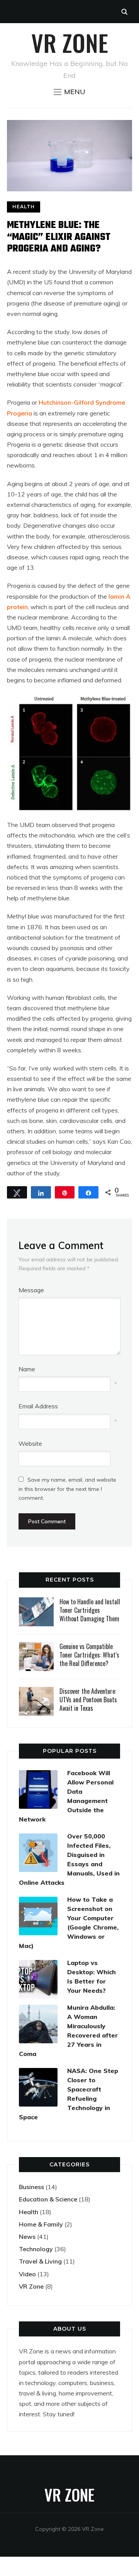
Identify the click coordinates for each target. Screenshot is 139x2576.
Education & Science (48, 2199)
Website (30, 1443)
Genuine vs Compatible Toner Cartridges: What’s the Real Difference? (89, 1655)
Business (31, 2187)
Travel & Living (40, 2261)
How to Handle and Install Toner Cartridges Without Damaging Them (90, 1610)
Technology (36, 2249)
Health (24, 207)
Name (27, 1369)
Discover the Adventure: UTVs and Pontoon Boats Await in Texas (88, 1700)
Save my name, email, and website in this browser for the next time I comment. (67, 1489)
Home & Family (41, 2224)
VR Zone (70, 42)
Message (31, 1290)
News (27, 2237)
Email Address (38, 1406)
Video (27, 2274)
